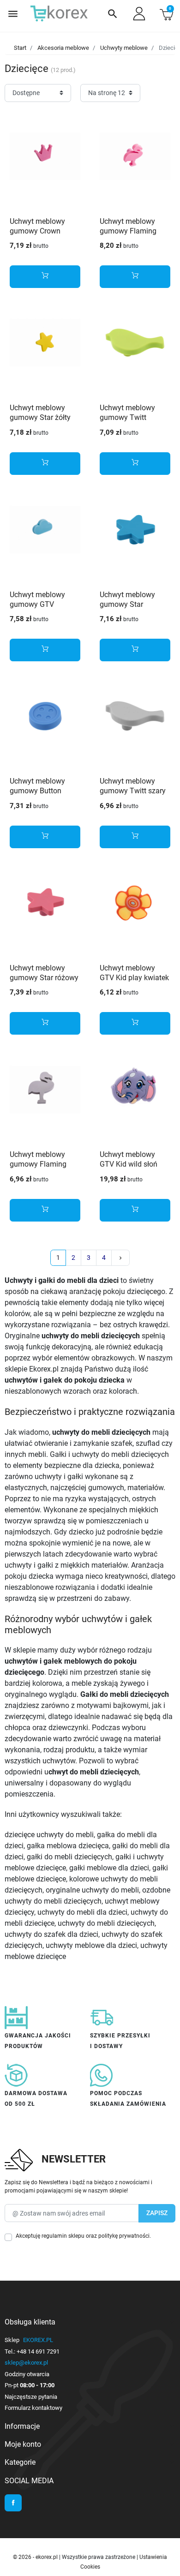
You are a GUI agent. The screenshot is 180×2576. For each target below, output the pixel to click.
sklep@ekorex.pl (26, 2363)
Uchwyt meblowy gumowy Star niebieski (127, 604)
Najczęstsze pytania (31, 2397)
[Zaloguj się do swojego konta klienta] (139, 14)
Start (20, 48)
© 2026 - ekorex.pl (36, 2557)
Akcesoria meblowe (63, 48)
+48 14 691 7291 (38, 2351)
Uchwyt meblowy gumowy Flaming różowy (128, 231)
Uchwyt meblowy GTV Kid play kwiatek (134, 973)
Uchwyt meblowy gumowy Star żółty (40, 413)
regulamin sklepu (63, 2236)
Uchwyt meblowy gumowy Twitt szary (133, 786)
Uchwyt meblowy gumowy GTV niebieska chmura (39, 604)
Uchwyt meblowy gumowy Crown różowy (37, 231)
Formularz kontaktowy (33, 2408)
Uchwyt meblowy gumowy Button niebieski (37, 791)
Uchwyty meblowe (124, 48)
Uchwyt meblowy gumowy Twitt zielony (127, 417)
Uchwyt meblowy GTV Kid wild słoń (129, 1159)
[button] (113, 14)
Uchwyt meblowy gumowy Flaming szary (38, 1164)
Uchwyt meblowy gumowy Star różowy (44, 973)
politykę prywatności (124, 2236)
